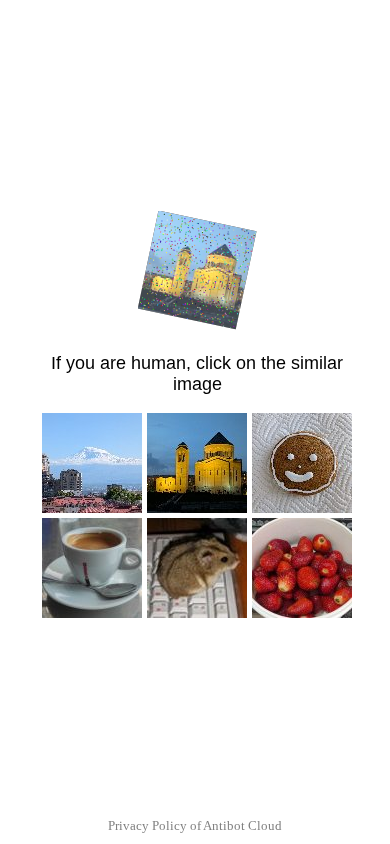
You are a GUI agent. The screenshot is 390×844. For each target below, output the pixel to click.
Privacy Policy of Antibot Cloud (195, 825)
